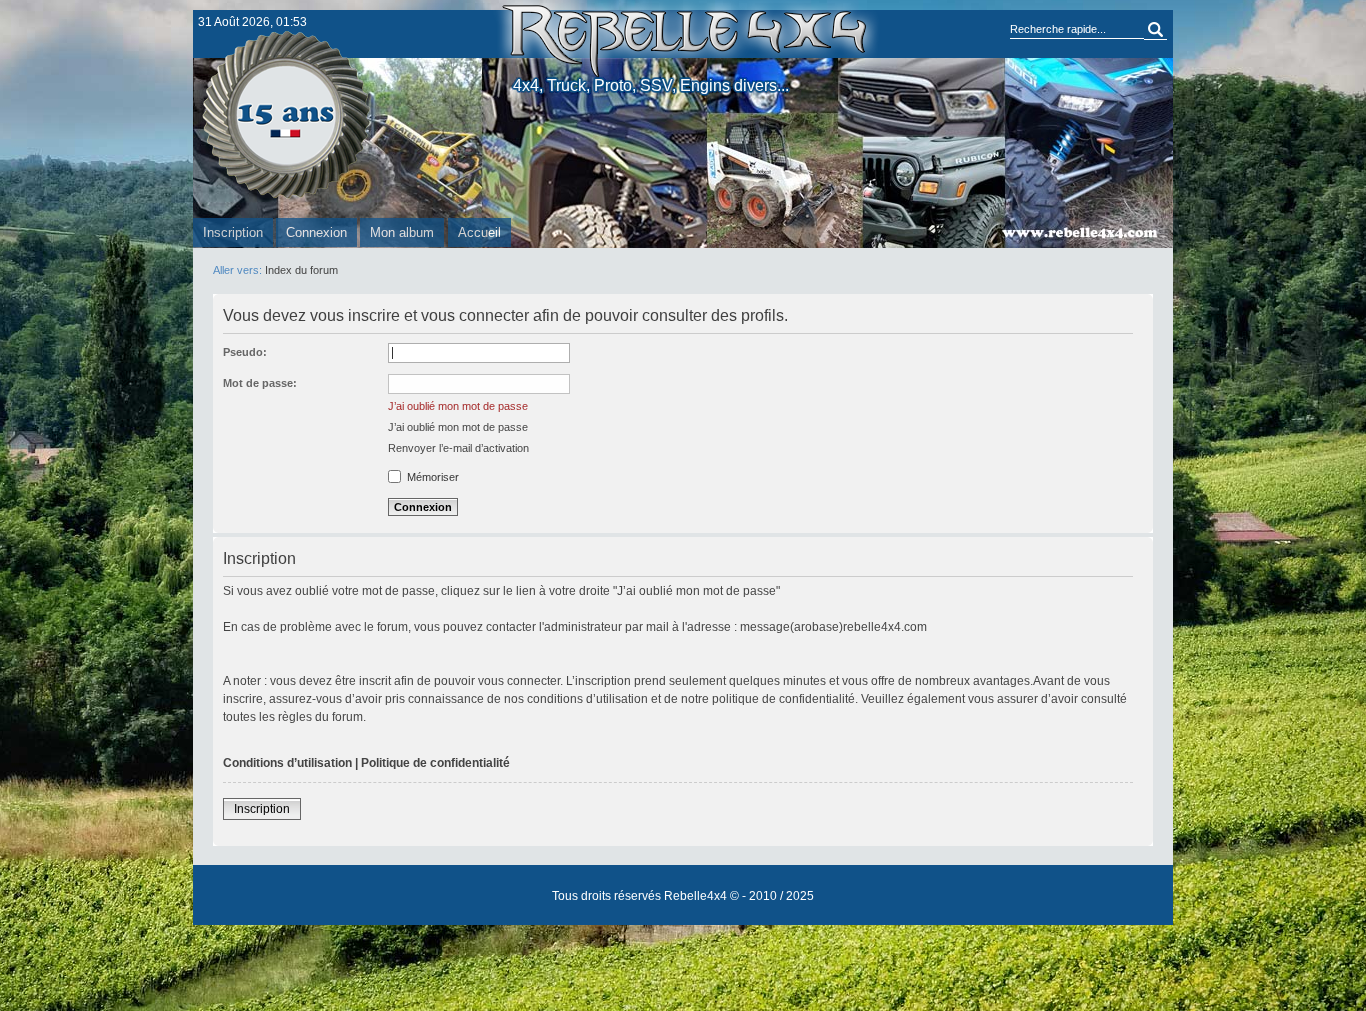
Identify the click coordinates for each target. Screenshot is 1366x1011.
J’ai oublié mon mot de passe (458, 406)
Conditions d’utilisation (287, 763)
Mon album (402, 232)
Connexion (316, 232)
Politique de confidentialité (435, 763)
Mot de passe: (260, 383)
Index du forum (301, 270)
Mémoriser (431, 477)
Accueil (479, 232)
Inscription (233, 232)
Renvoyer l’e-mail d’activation (458, 448)
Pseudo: (245, 352)
